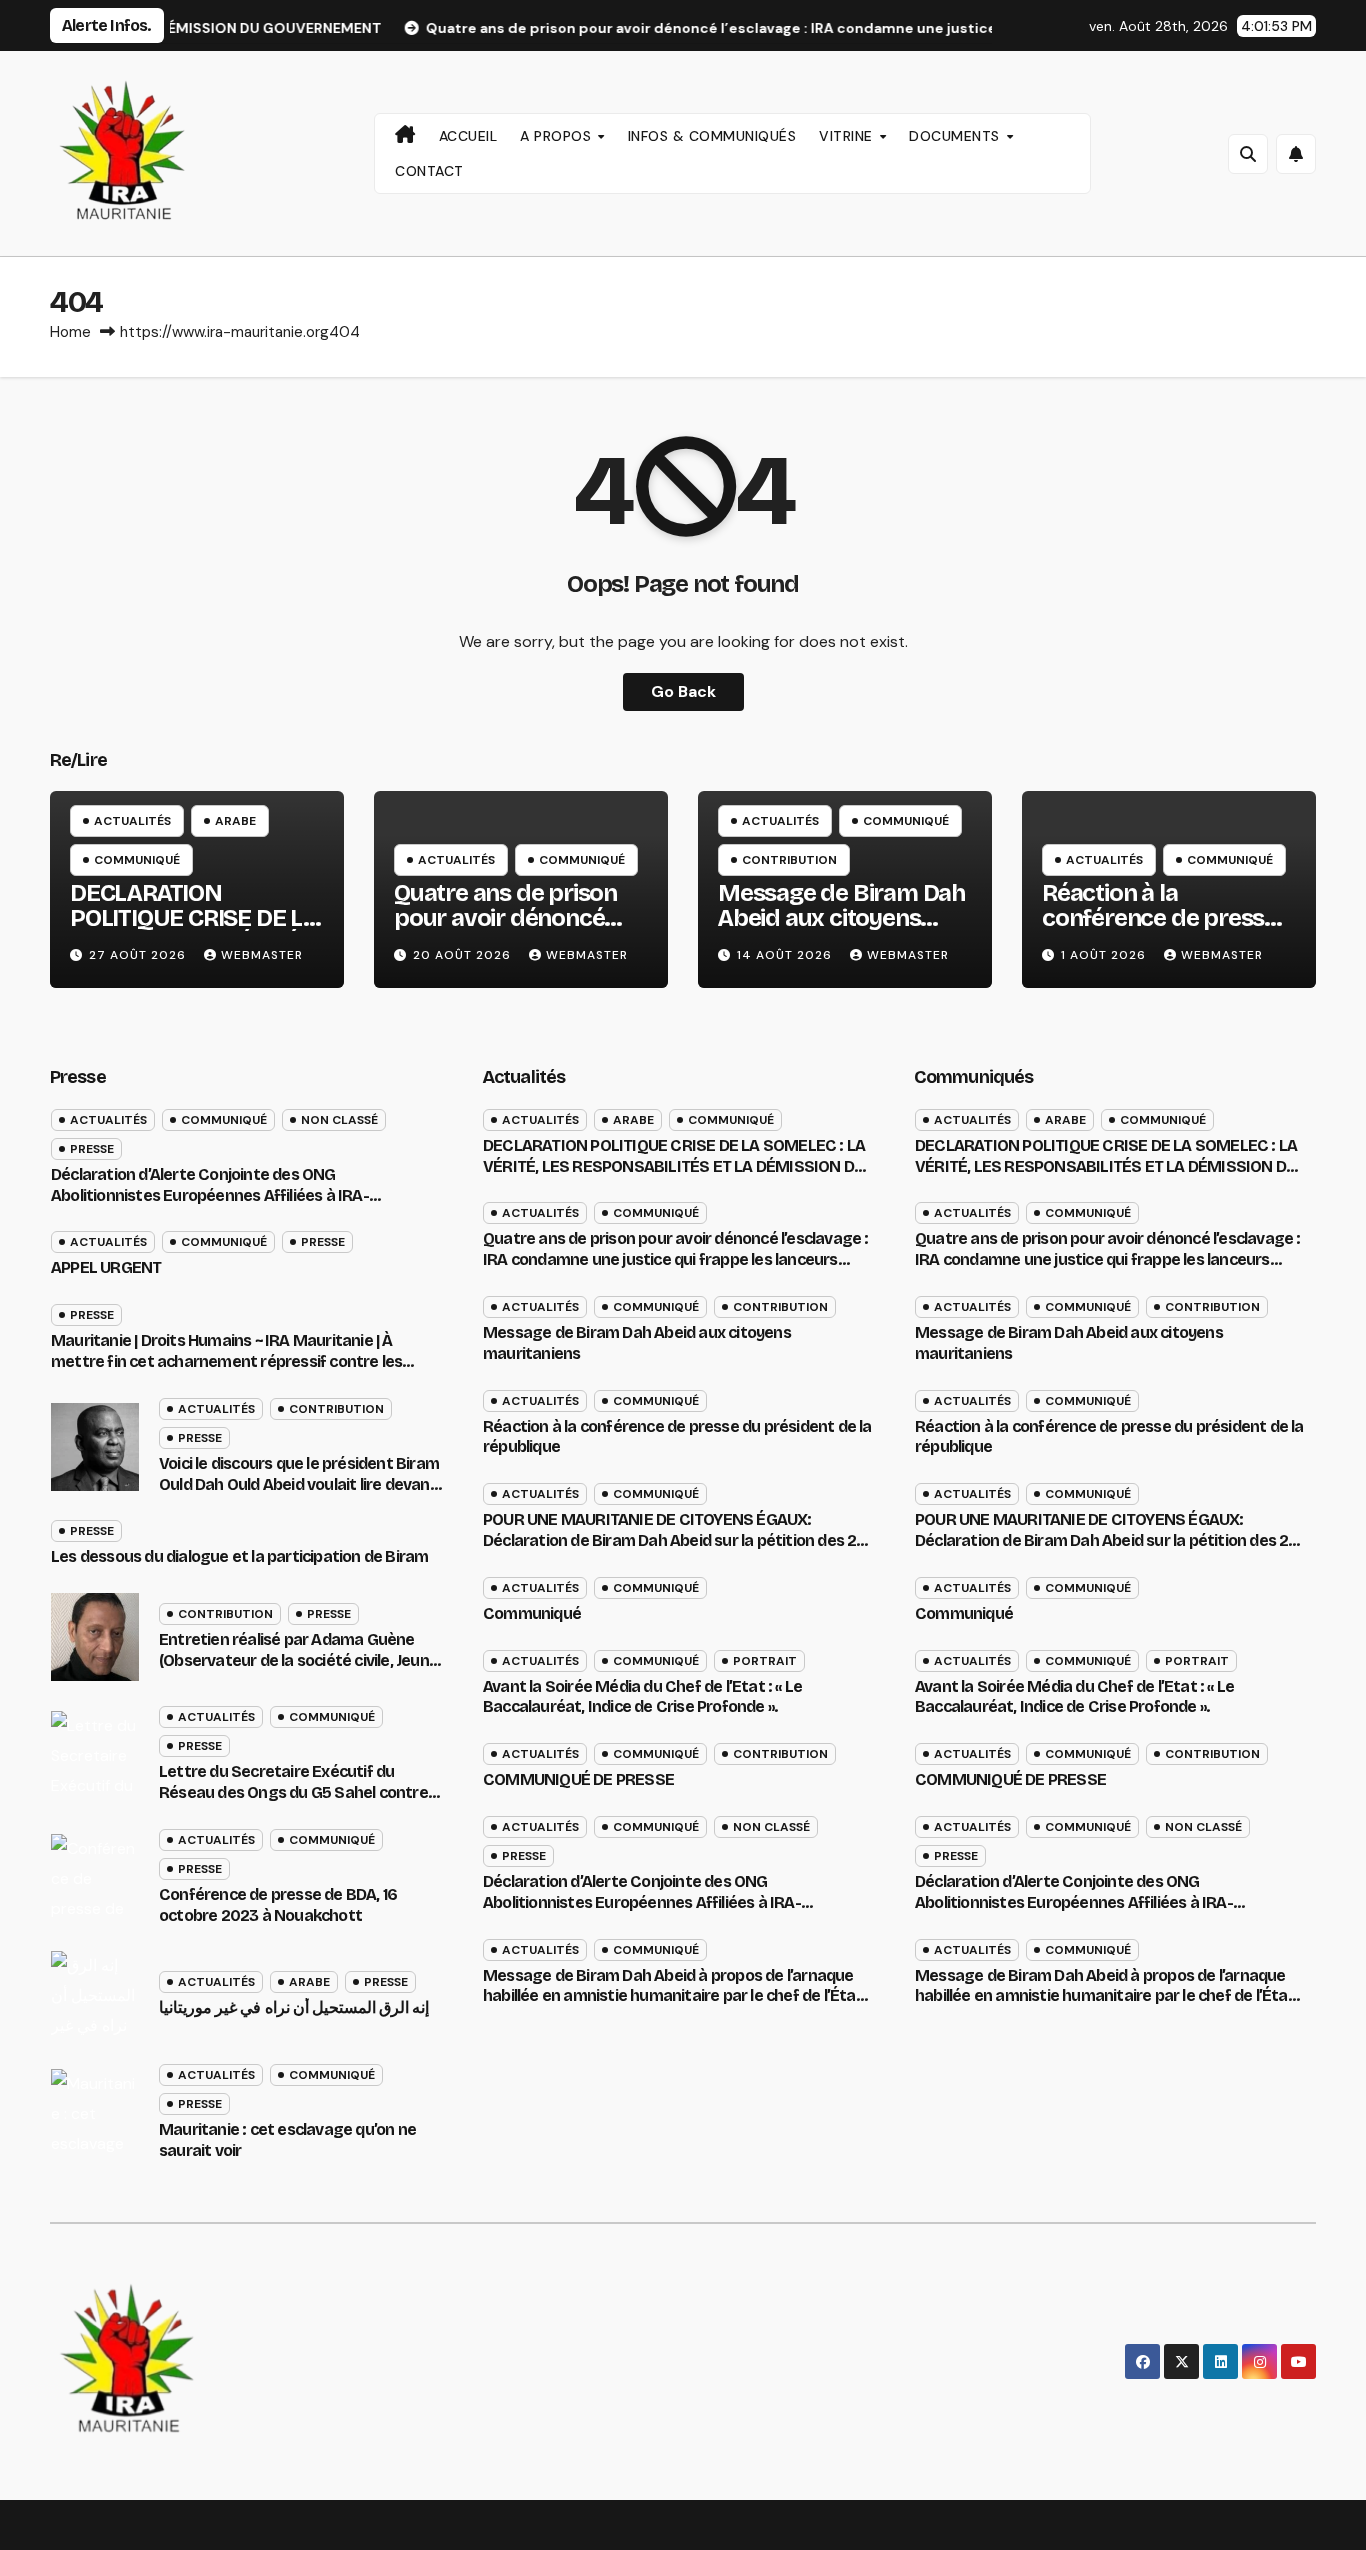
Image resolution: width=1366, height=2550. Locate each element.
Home (70, 332)
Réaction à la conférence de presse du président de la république (1159, 930)
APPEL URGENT (106, 1267)
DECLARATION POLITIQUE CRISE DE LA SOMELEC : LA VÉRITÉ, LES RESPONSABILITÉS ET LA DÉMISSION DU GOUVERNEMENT (674, 1166)
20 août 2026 (464, 955)
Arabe (235, 821)
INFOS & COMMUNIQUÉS (712, 136)
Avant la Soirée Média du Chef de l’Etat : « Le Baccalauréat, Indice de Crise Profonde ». (642, 1697)
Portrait (765, 1661)
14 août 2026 (786, 955)
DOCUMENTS (956, 136)
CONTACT (429, 171)
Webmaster (262, 955)
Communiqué (137, 860)
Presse (92, 1149)
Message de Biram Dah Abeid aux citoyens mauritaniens (841, 918)
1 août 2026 (1105, 955)
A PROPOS (558, 136)
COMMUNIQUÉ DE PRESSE (578, 1779)
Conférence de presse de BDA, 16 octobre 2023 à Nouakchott (278, 1905)
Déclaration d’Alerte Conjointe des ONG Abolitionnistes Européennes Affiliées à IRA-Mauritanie (210, 1195)
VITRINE (848, 136)
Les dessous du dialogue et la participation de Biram (239, 1556)
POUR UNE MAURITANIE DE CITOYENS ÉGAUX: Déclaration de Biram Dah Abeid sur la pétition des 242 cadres (679, 1540)
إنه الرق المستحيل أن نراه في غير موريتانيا (294, 2007)
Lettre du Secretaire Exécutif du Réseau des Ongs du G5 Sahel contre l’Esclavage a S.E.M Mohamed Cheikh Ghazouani (294, 1802)
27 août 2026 (139, 955)
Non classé (339, 1120)
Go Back (683, 691)
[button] (1248, 154)
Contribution (789, 860)
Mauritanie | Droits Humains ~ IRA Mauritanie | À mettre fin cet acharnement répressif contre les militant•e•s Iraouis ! (226, 1361)
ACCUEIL (468, 136)
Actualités (132, 821)
